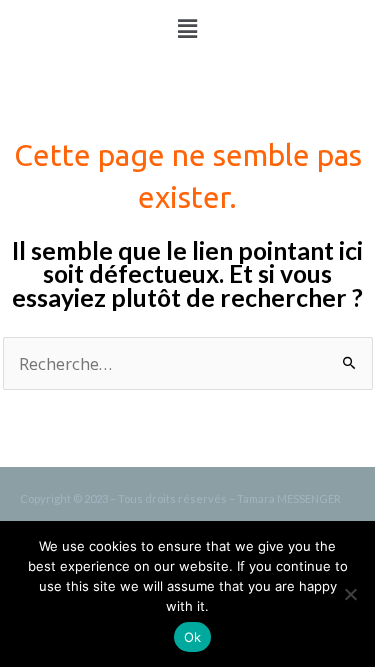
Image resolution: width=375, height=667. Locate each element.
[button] (187, 28)
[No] (350, 594)
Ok (193, 637)
